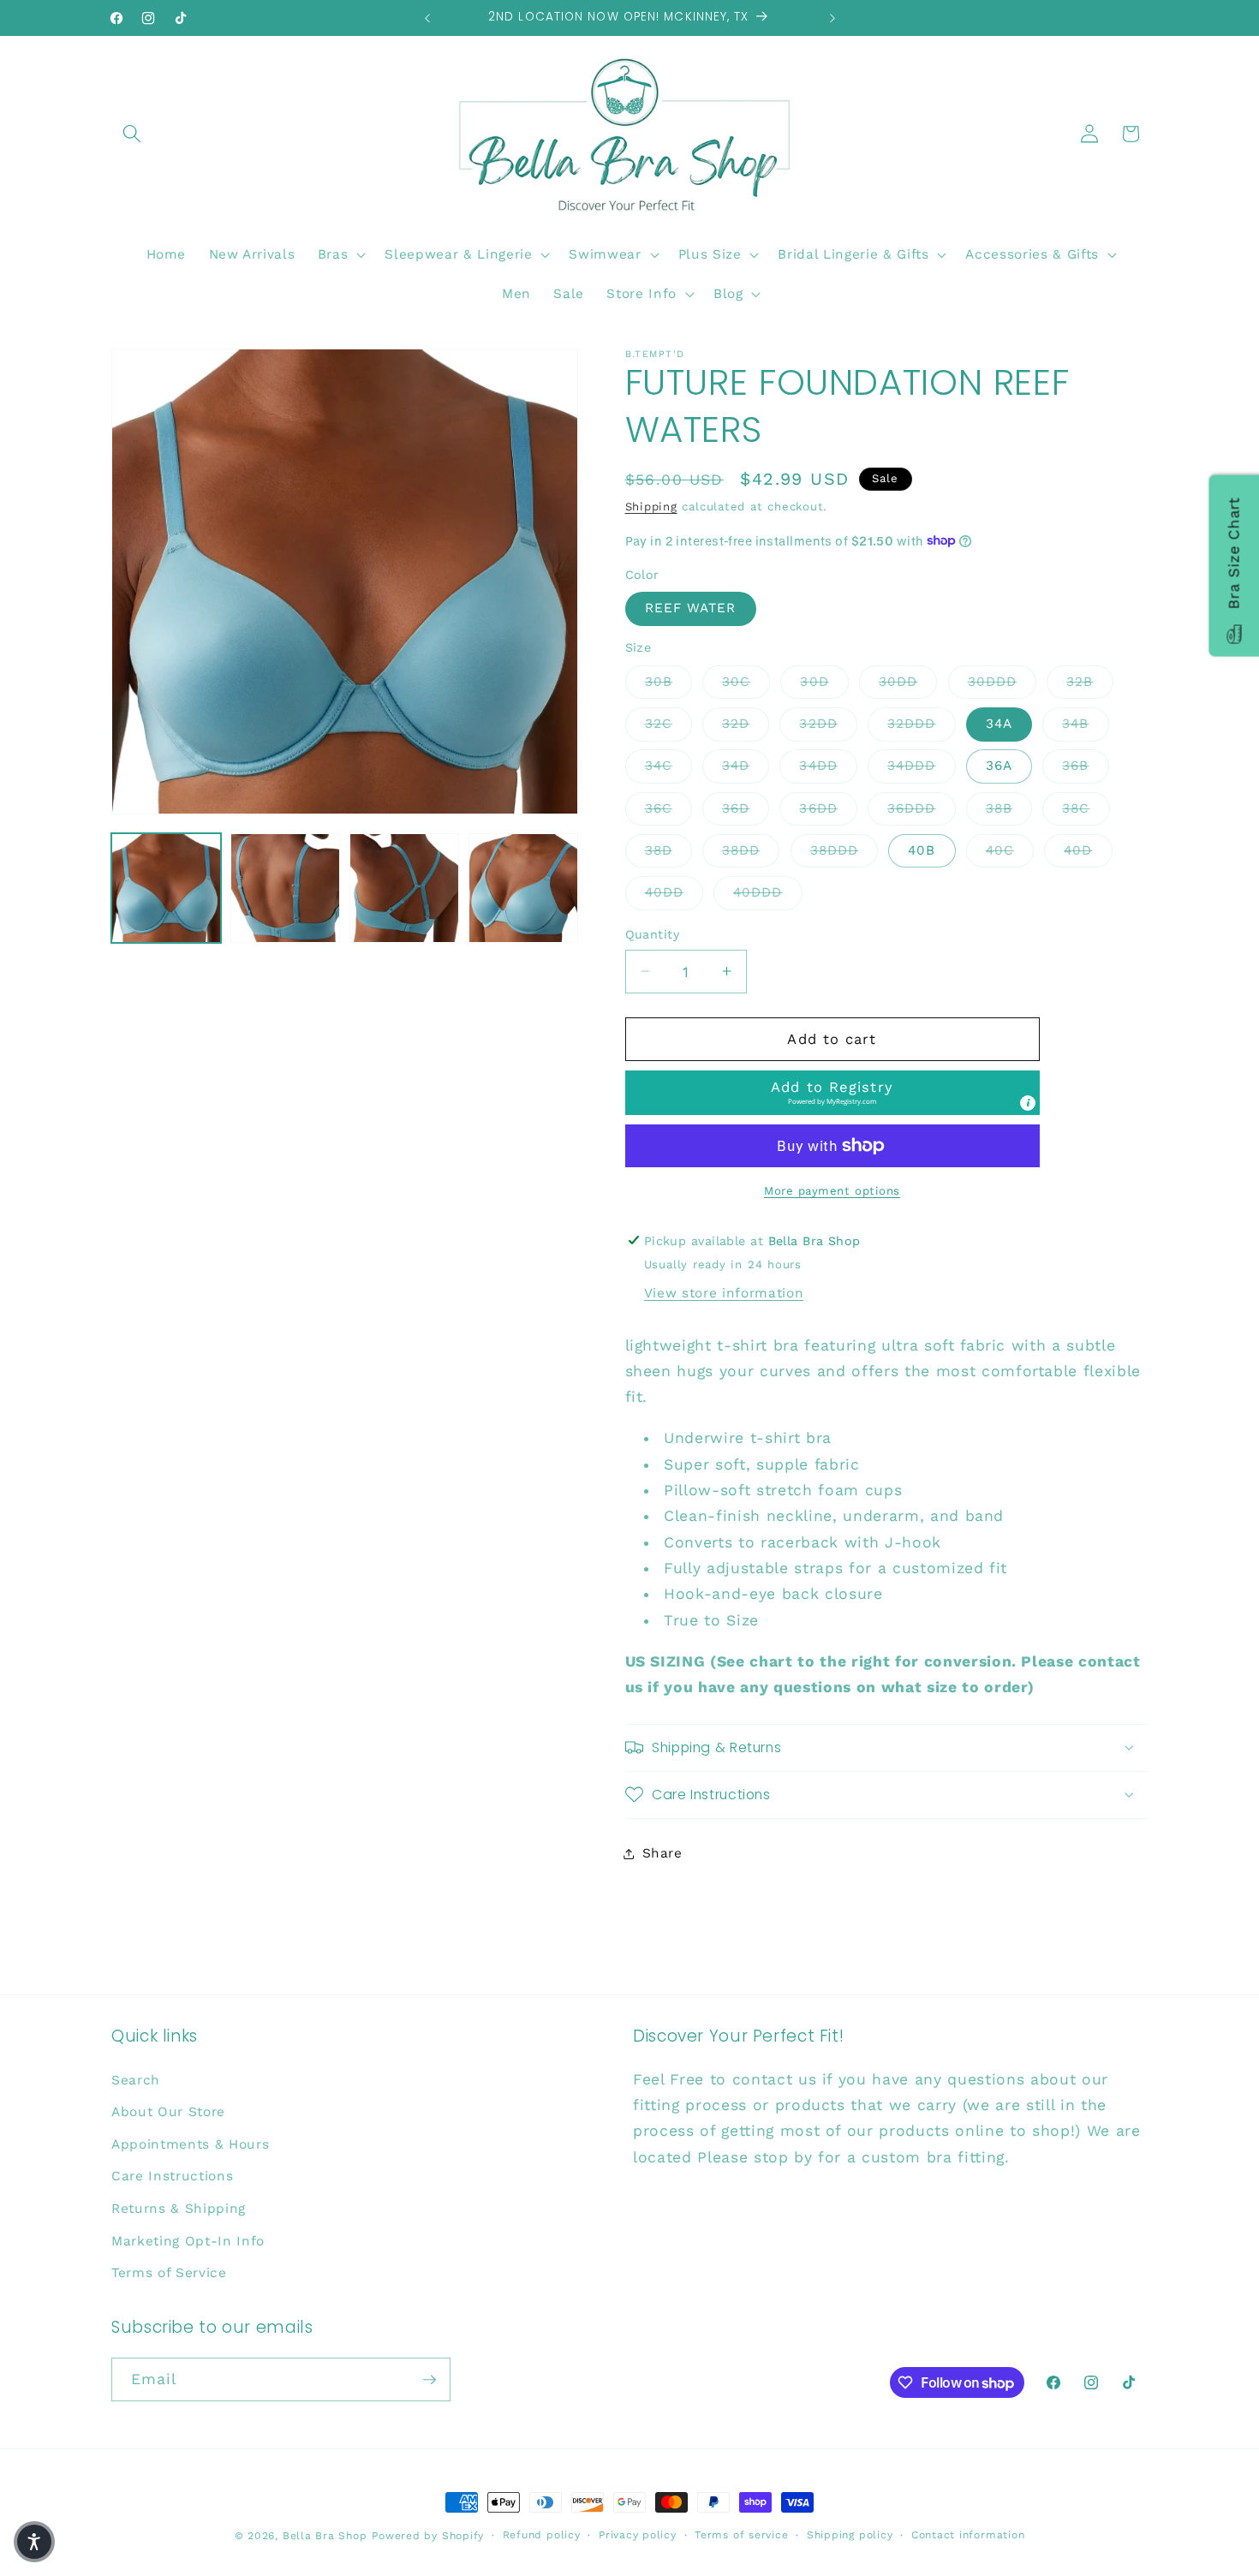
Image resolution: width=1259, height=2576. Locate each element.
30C (746, 680)
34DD (828, 765)
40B (922, 850)
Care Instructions (172, 2176)
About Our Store (168, 2112)
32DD (828, 723)
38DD (751, 850)
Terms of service (741, 2535)
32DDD (922, 723)
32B (1089, 680)
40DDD (768, 892)
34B (1085, 723)
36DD (828, 807)
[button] (132, 134)
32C (668, 723)
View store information (724, 1293)
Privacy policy (638, 2535)
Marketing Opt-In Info (188, 2241)
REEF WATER (691, 608)
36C (668, 807)
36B (1085, 765)
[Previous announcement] (427, 18)
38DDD (844, 850)
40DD (674, 892)
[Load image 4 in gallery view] (523, 888)
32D (746, 723)
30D (824, 680)
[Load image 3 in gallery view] (404, 888)
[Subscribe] (429, 2380)
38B (1009, 807)
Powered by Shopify (428, 2536)
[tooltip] (1028, 1102)
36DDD (922, 807)
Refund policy (542, 2535)
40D (1088, 850)
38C (1086, 807)
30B (668, 680)
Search (136, 2080)
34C (668, 765)
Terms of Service (169, 2273)
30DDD (1002, 680)
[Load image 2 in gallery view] (285, 888)
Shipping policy (850, 2535)
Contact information (968, 2535)
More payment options (832, 1190)
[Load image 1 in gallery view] (166, 888)
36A (999, 766)
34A (999, 724)
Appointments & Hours (190, 2144)
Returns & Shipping (179, 2209)
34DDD (922, 765)
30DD (908, 680)
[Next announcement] (832, 18)
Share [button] (662, 1853)
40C (1010, 850)
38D (668, 850)
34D (746, 765)
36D (746, 807)
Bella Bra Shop (325, 2536)
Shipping (651, 507)
